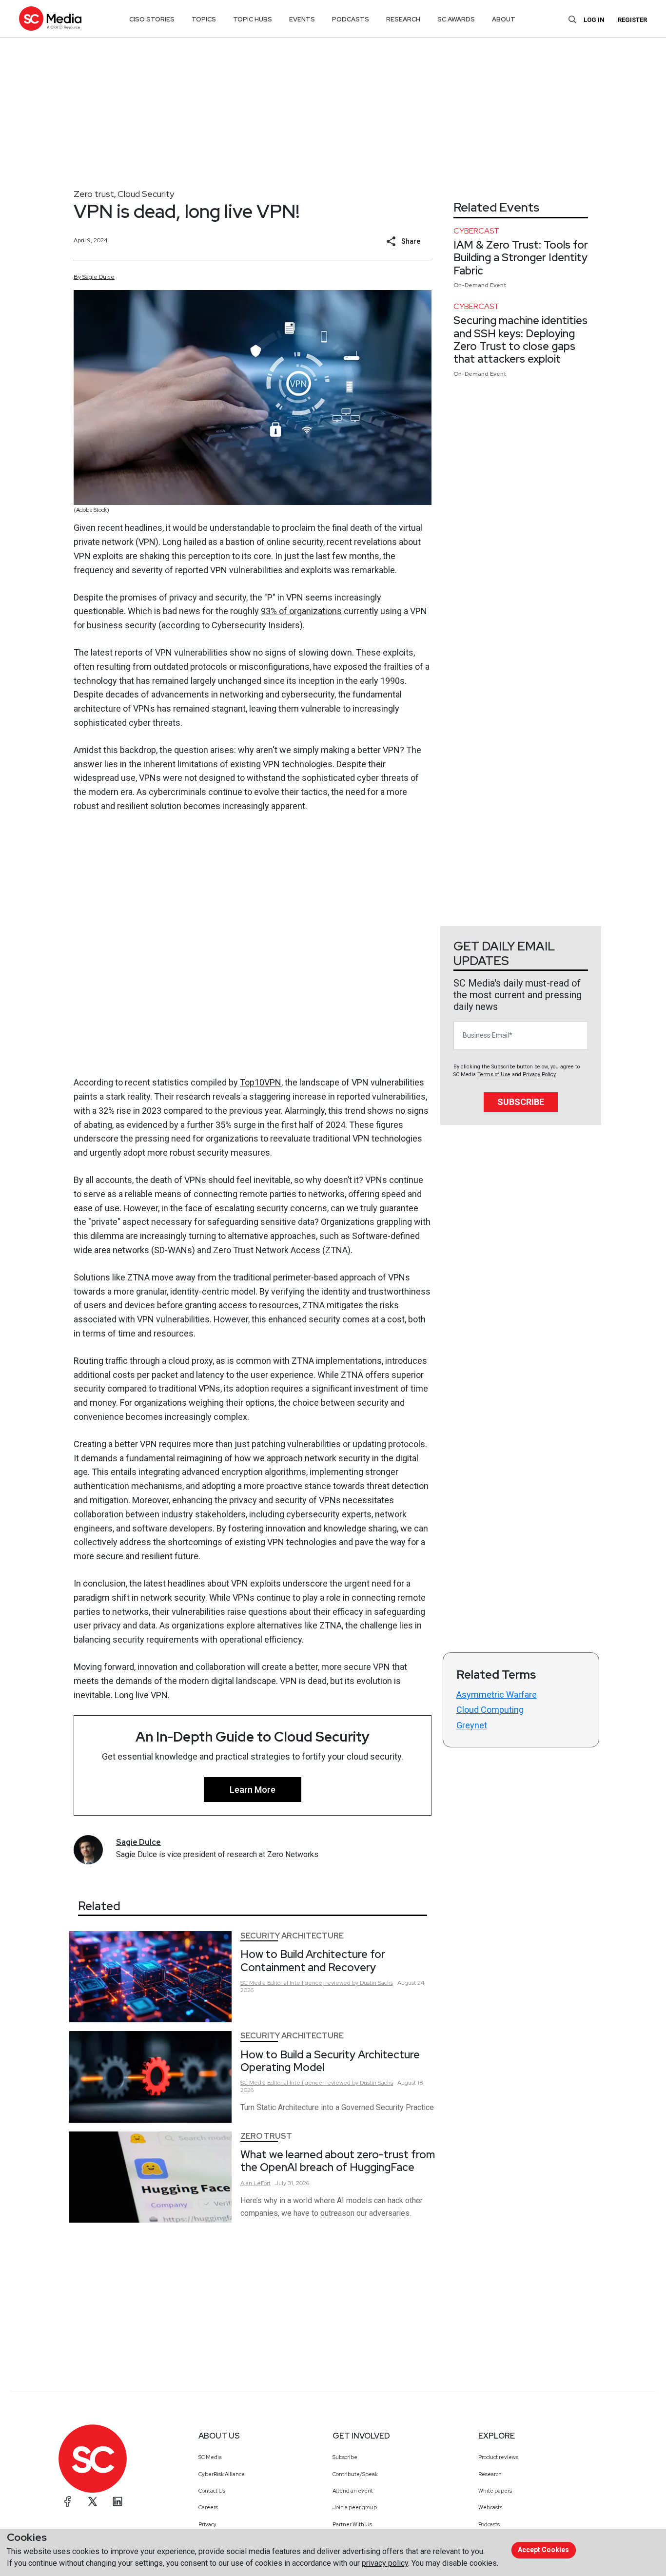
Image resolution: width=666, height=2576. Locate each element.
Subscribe (521, 1102)
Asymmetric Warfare (497, 1695)
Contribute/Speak (355, 2474)
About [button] (504, 19)
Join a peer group (355, 2507)
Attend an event (353, 2491)
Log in (594, 20)
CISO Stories (152, 19)
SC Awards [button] (456, 19)
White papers (495, 2491)
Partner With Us (352, 2524)
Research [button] (403, 19)
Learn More (253, 1790)
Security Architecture (292, 1936)
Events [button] (302, 19)
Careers (208, 2507)
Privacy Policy (539, 1075)
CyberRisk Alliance (222, 2474)
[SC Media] (50, 18)
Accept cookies (543, 2550)
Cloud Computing (490, 1710)
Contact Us (212, 2491)
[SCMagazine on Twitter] (93, 2501)
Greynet (472, 1725)
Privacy (207, 2524)
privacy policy (385, 2563)
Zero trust (94, 194)
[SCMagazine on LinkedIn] (118, 2501)
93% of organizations (301, 611)
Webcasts (490, 2507)
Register (632, 20)
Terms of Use (494, 1075)
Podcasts (489, 2524)
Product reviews (498, 2457)
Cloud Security (146, 194)
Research (490, 2474)
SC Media (210, 2457)
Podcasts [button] (351, 19)
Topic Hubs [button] (253, 19)
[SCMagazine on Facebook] (68, 2501)
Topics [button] (204, 19)
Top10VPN (261, 1082)
